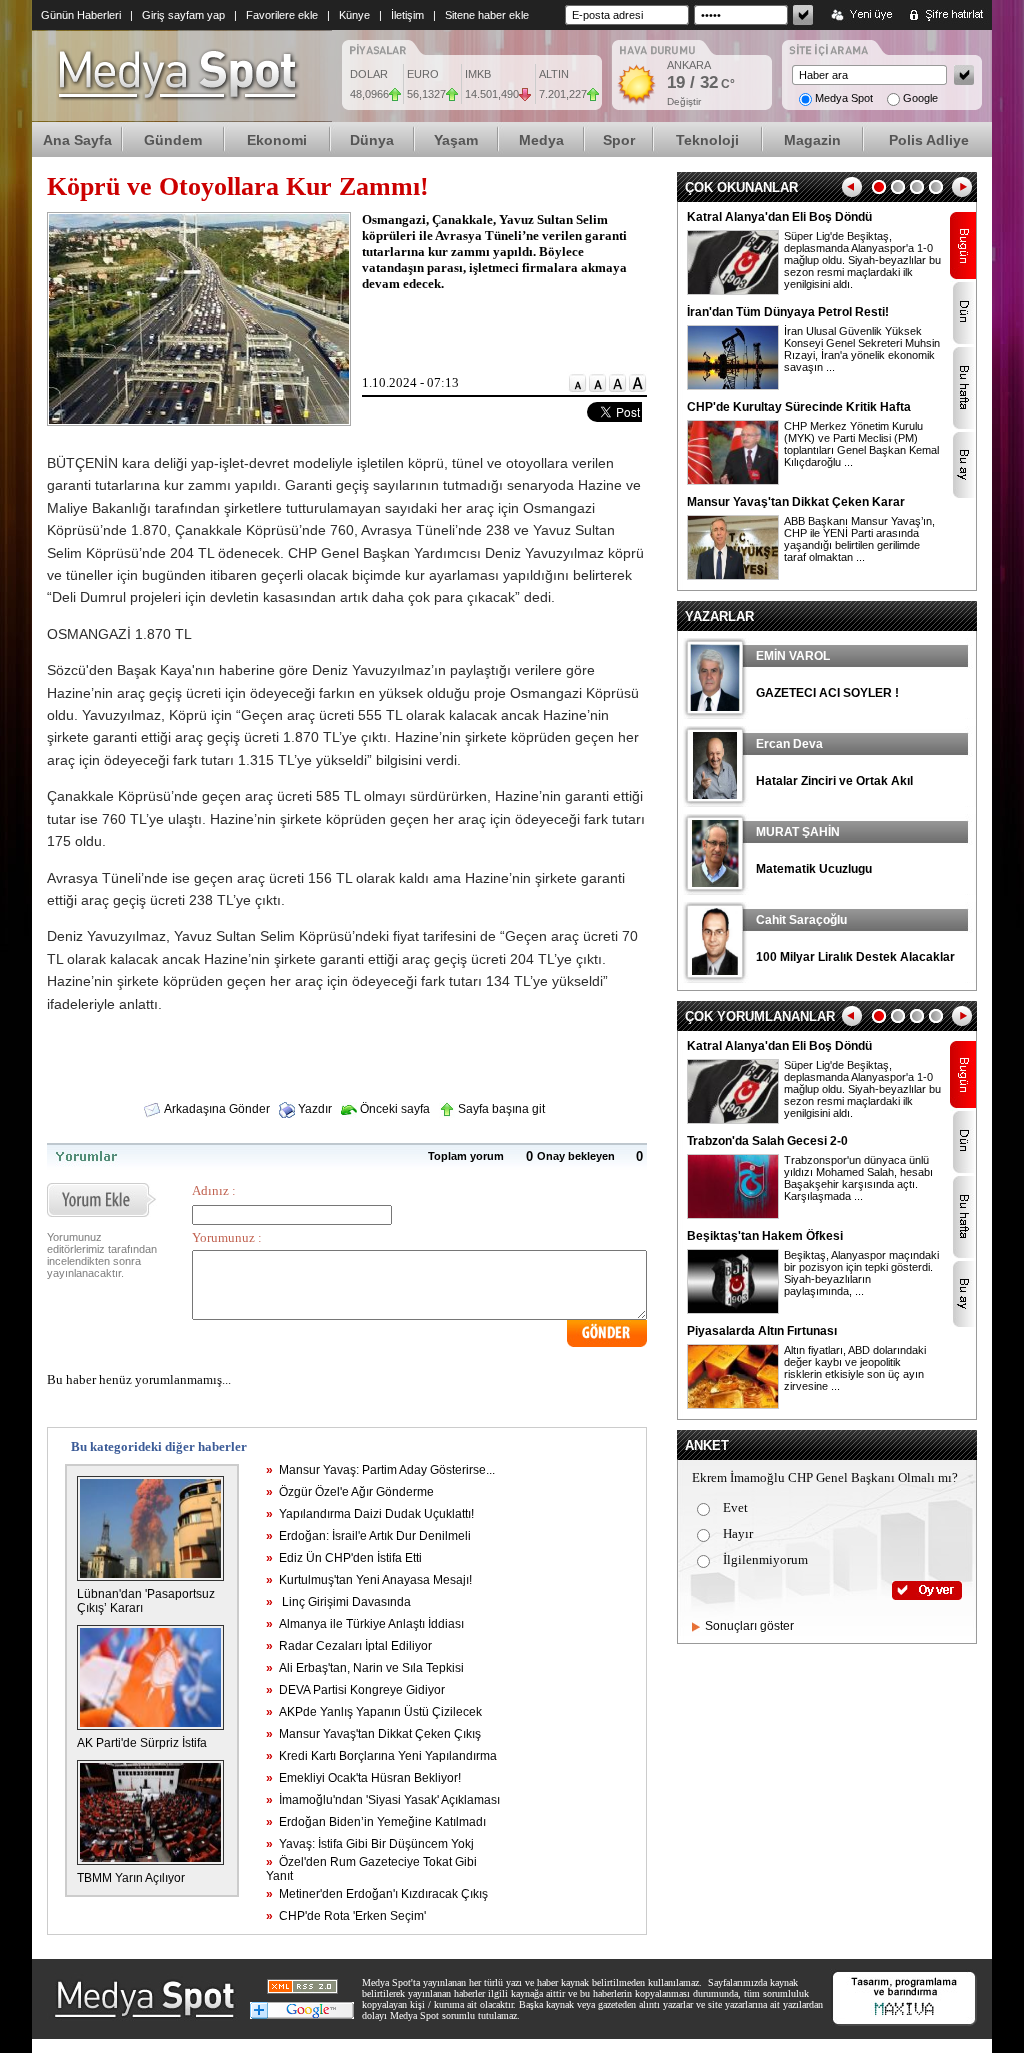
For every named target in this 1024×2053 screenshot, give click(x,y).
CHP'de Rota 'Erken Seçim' (346, 1916)
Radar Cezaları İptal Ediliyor (349, 1646)
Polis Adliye (929, 140)
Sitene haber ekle (487, 15)
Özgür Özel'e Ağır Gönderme (350, 1492)
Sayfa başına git (500, 1109)
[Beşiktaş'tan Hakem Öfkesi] (733, 1310)
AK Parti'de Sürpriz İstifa (142, 1743)
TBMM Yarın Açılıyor (131, 1878)
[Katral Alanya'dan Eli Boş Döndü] (733, 291)
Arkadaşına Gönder (216, 1109)
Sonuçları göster (749, 1626)
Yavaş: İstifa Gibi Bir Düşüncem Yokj (370, 1844)
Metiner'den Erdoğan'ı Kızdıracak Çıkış (377, 1894)
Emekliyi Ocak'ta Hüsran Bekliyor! (363, 1778)
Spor (619, 140)
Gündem (173, 140)
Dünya (372, 140)
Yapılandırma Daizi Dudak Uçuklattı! (370, 1514)
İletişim (407, 15)
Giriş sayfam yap (183, 15)
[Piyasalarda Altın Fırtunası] (733, 1405)
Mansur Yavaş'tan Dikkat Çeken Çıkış (373, 1734)
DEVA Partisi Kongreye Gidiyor (355, 1690)
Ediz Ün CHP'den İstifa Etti (344, 1558)
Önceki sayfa (393, 1109)
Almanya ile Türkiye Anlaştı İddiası (365, 1624)
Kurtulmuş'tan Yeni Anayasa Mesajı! (369, 1580)
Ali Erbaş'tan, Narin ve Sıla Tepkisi (365, 1668)
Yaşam (456, 140)
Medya (541, 140)
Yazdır (313, 1109)
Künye (354, 15)
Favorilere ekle (282, 15)
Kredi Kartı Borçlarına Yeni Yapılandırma (381, 1756)
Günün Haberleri (81, 15)
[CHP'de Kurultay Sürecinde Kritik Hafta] (733, 481)
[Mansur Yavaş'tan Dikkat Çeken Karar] (733, 576)
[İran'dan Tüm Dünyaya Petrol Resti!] (733, 386)
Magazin (812, 140)
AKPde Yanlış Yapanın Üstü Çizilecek (374, 1712)
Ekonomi (277, 140)
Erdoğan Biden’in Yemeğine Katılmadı (376, 1822)
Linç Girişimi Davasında (338, 1602)
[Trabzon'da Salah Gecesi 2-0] (733, 1215)
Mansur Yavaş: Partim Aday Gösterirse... (380, 1470)
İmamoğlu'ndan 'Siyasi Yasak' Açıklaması (383, 1800)
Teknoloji (707, 140)
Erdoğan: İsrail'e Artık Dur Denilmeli (368, 1536)
